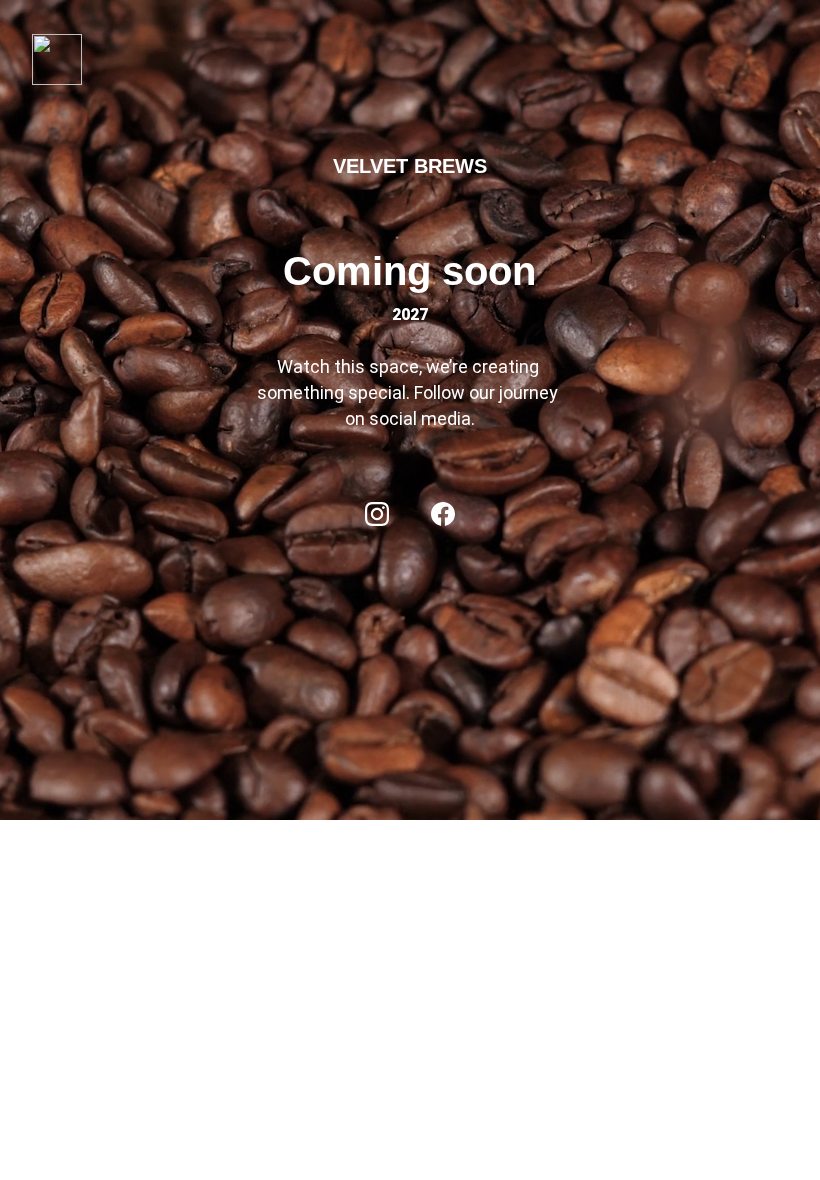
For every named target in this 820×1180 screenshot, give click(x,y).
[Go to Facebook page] (443, 514)
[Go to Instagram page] (377, 514)
